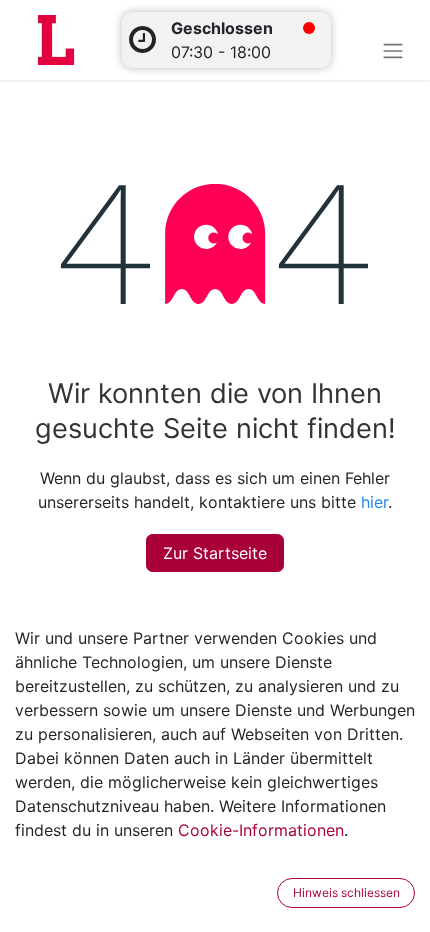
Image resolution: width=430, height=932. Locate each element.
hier (374, 502)
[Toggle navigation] (393, 50)
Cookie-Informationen (261, 830)
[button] (264, 893)
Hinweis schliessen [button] (346, 892)
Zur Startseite (215, 553)
